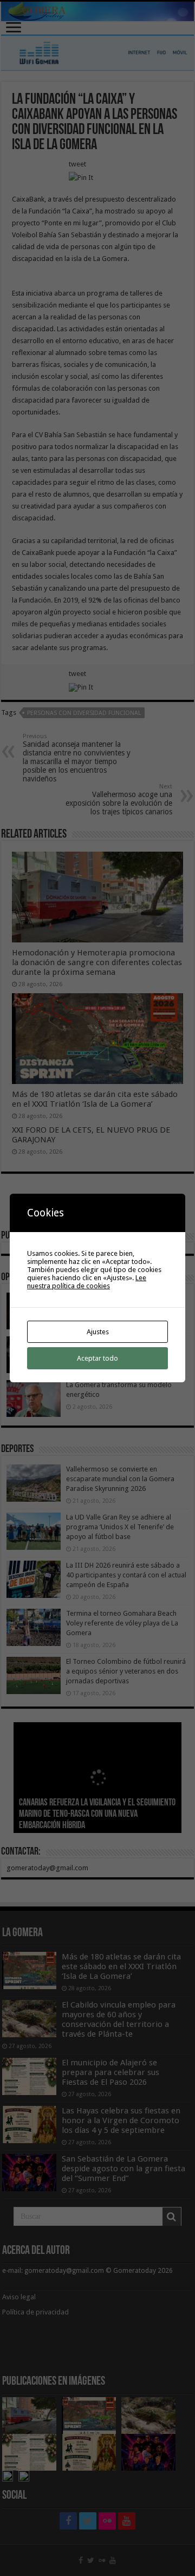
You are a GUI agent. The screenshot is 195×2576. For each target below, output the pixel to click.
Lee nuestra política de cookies (87, 1282)
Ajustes (98, 1332)
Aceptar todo (97, 1358)
